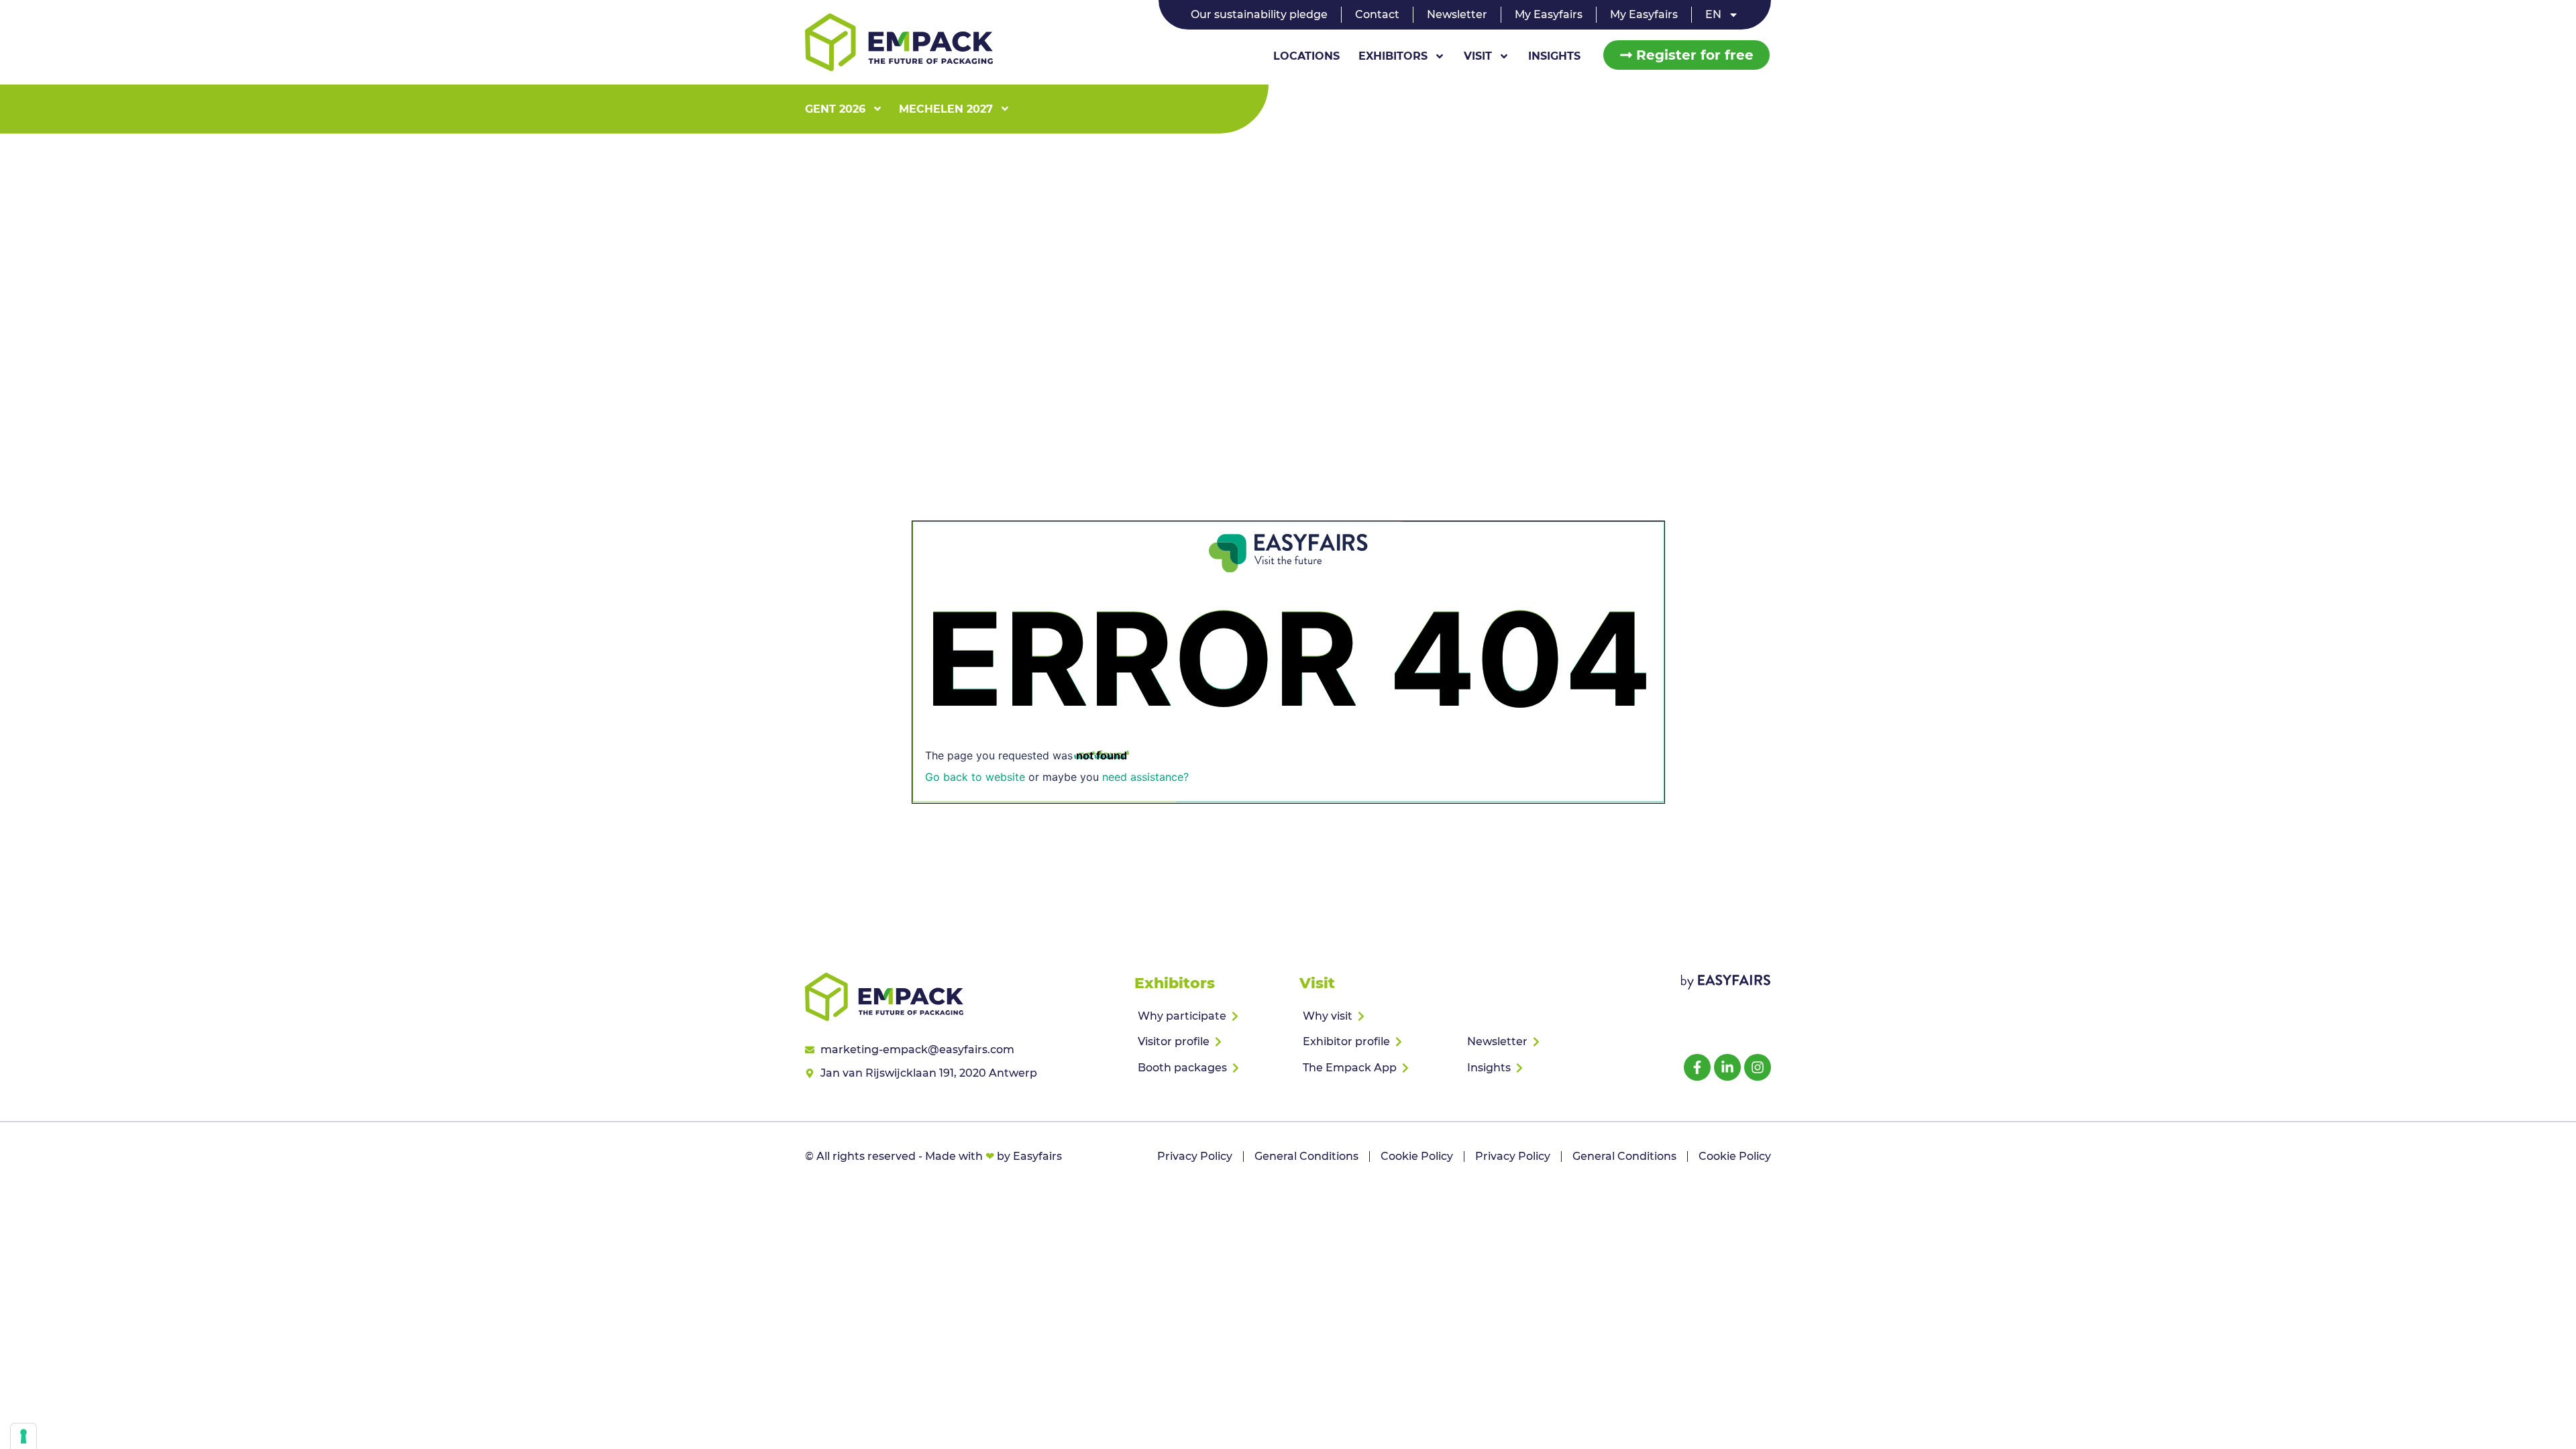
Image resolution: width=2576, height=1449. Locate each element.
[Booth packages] (1211, 1068)
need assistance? (1145, 777)
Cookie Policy (1417, 1156)
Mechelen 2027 (946, 109)
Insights (1554, 56)
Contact (1377, 14)
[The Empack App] (1376, 1068)
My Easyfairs (1549, 14)
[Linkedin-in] (1727, 1067)
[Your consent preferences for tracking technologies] (23, 1436)
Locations (1306, 56)
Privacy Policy (1195, 1156)
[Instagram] (1758, 1067)
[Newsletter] (1541, 1042)
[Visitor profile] (1211, 1042)
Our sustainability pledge (1259, 14)
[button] (1686, 55)
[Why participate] (1211, 1016)
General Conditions (1306, 1156)
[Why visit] (1376, 1016)
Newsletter (1457, 14)
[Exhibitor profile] (1376, 1042)
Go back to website (975, 777)
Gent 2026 (835, 109)
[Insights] (1541, 1068)
